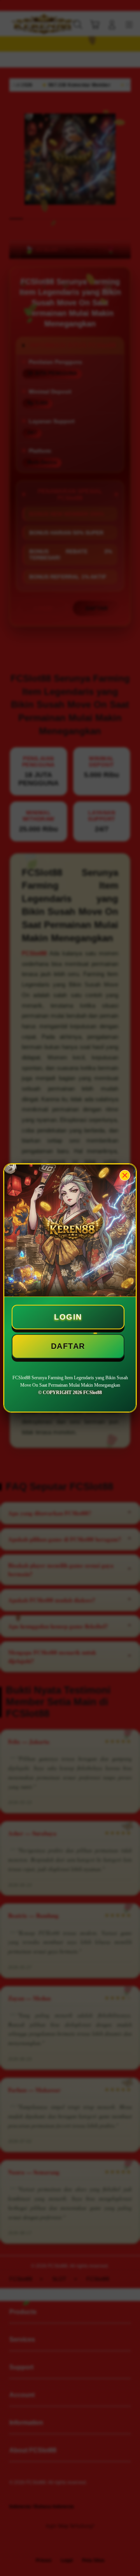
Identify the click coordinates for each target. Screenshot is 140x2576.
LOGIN (68, 1317)
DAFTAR (68, 1346)
